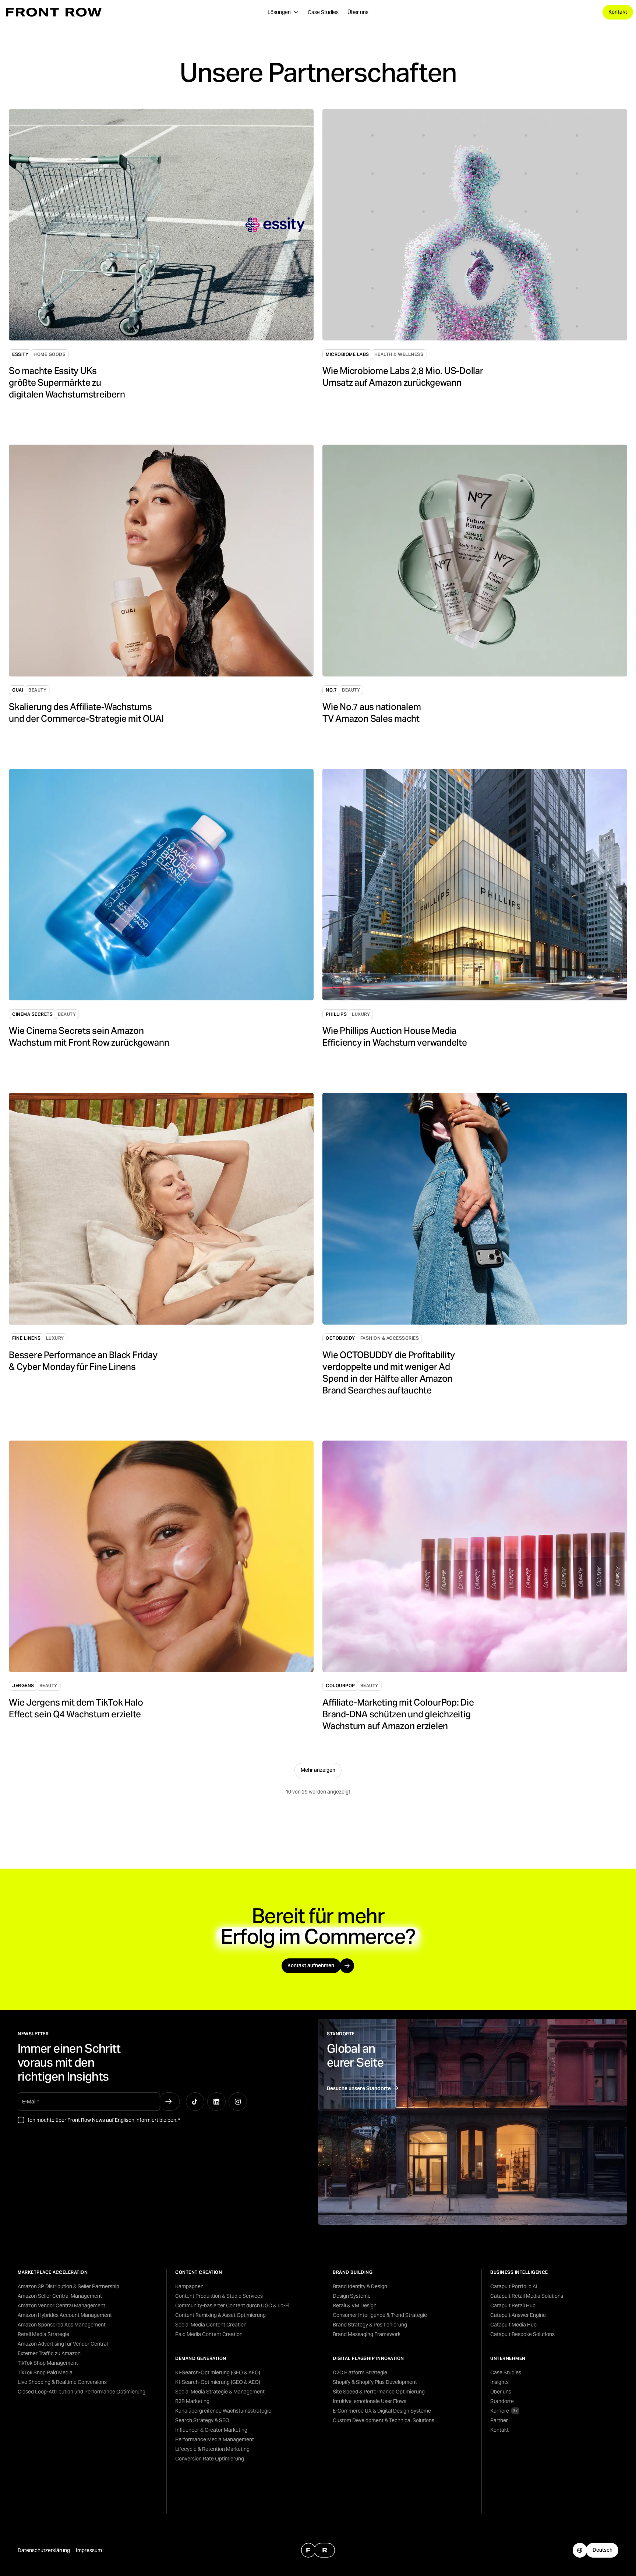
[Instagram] (238, 2102)
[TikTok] (195, 2102)
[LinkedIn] (216, 2102)
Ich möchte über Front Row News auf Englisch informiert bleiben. (104, 2120)
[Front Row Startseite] (54, 12)
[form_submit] (169, 2102)
